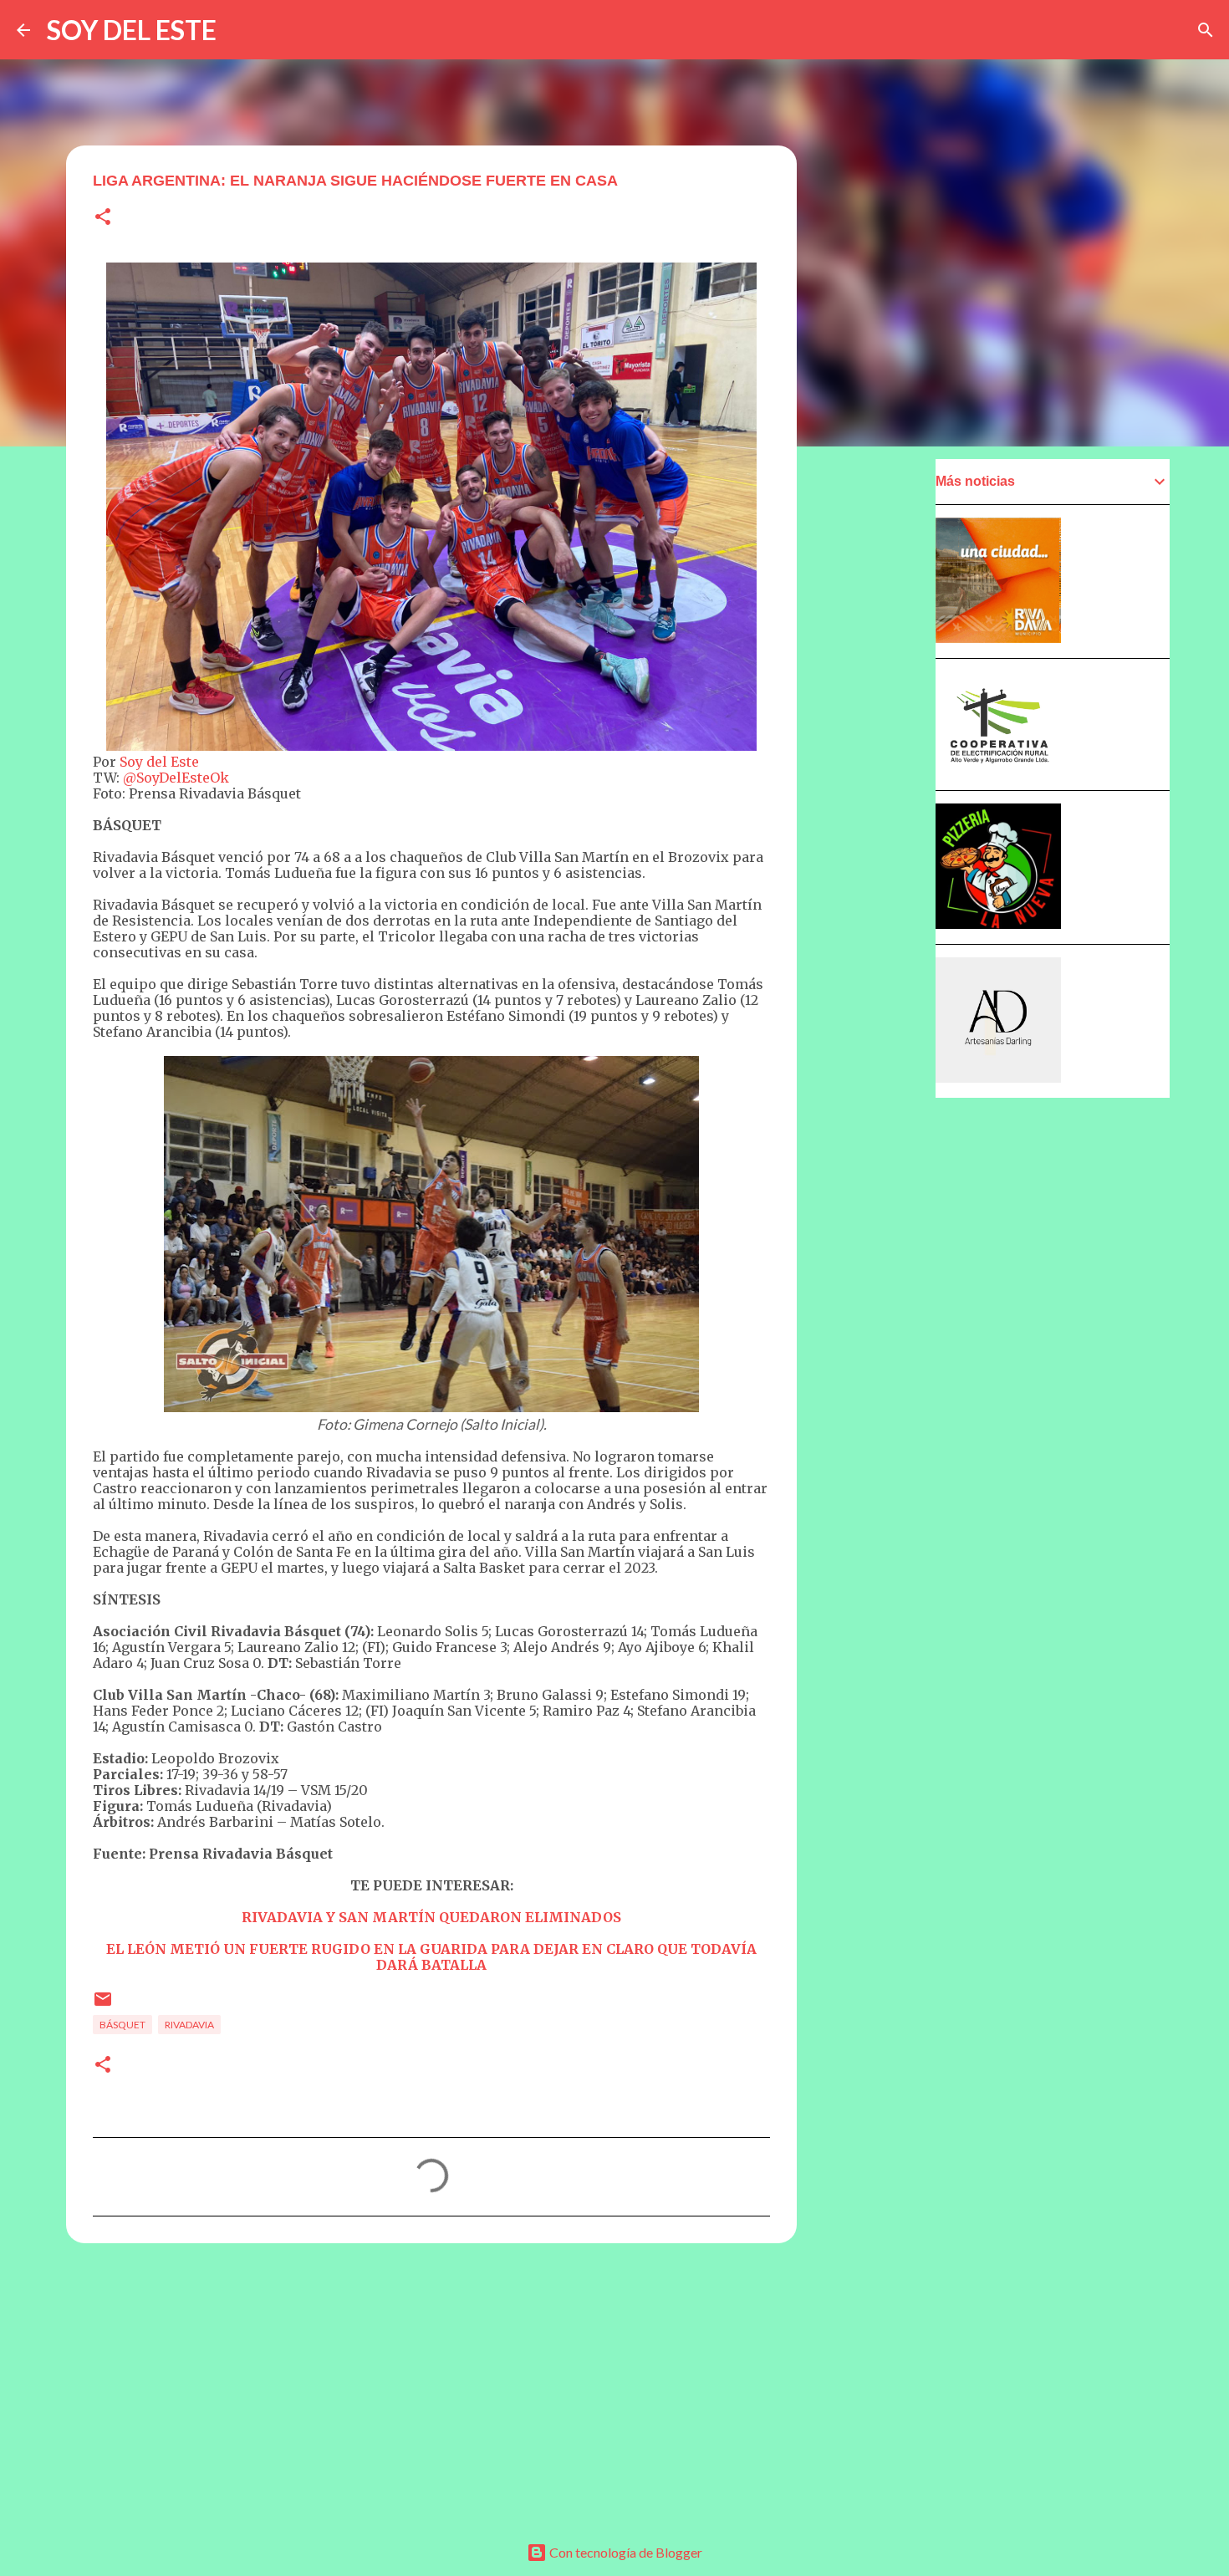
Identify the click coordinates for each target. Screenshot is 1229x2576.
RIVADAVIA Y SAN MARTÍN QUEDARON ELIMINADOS (431, 1917)
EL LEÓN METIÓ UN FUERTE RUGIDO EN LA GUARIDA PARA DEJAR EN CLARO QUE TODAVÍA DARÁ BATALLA (431, 1957)
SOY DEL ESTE (132, 30)
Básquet (122, 2025)
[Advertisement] (431, 2385)
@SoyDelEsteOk (176, 778)
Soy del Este (159, 762)
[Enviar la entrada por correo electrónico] (103, 2005)
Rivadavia (189, 2025)
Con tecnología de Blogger (625, 2552)
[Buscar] (1206, 30)
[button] (103, 218)
